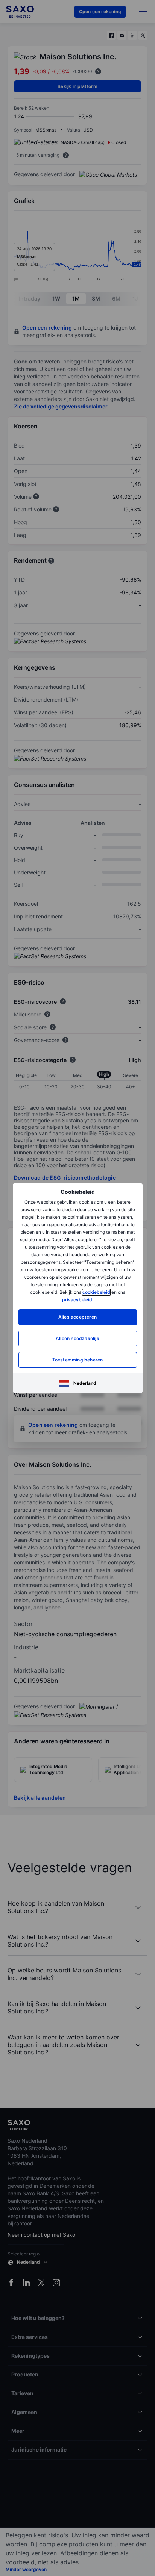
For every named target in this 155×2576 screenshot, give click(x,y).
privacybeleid (77, 1300)
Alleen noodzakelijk (77, 1338)
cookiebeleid (96, 1292)
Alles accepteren (77, 1317)
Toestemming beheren (78, 1360)
